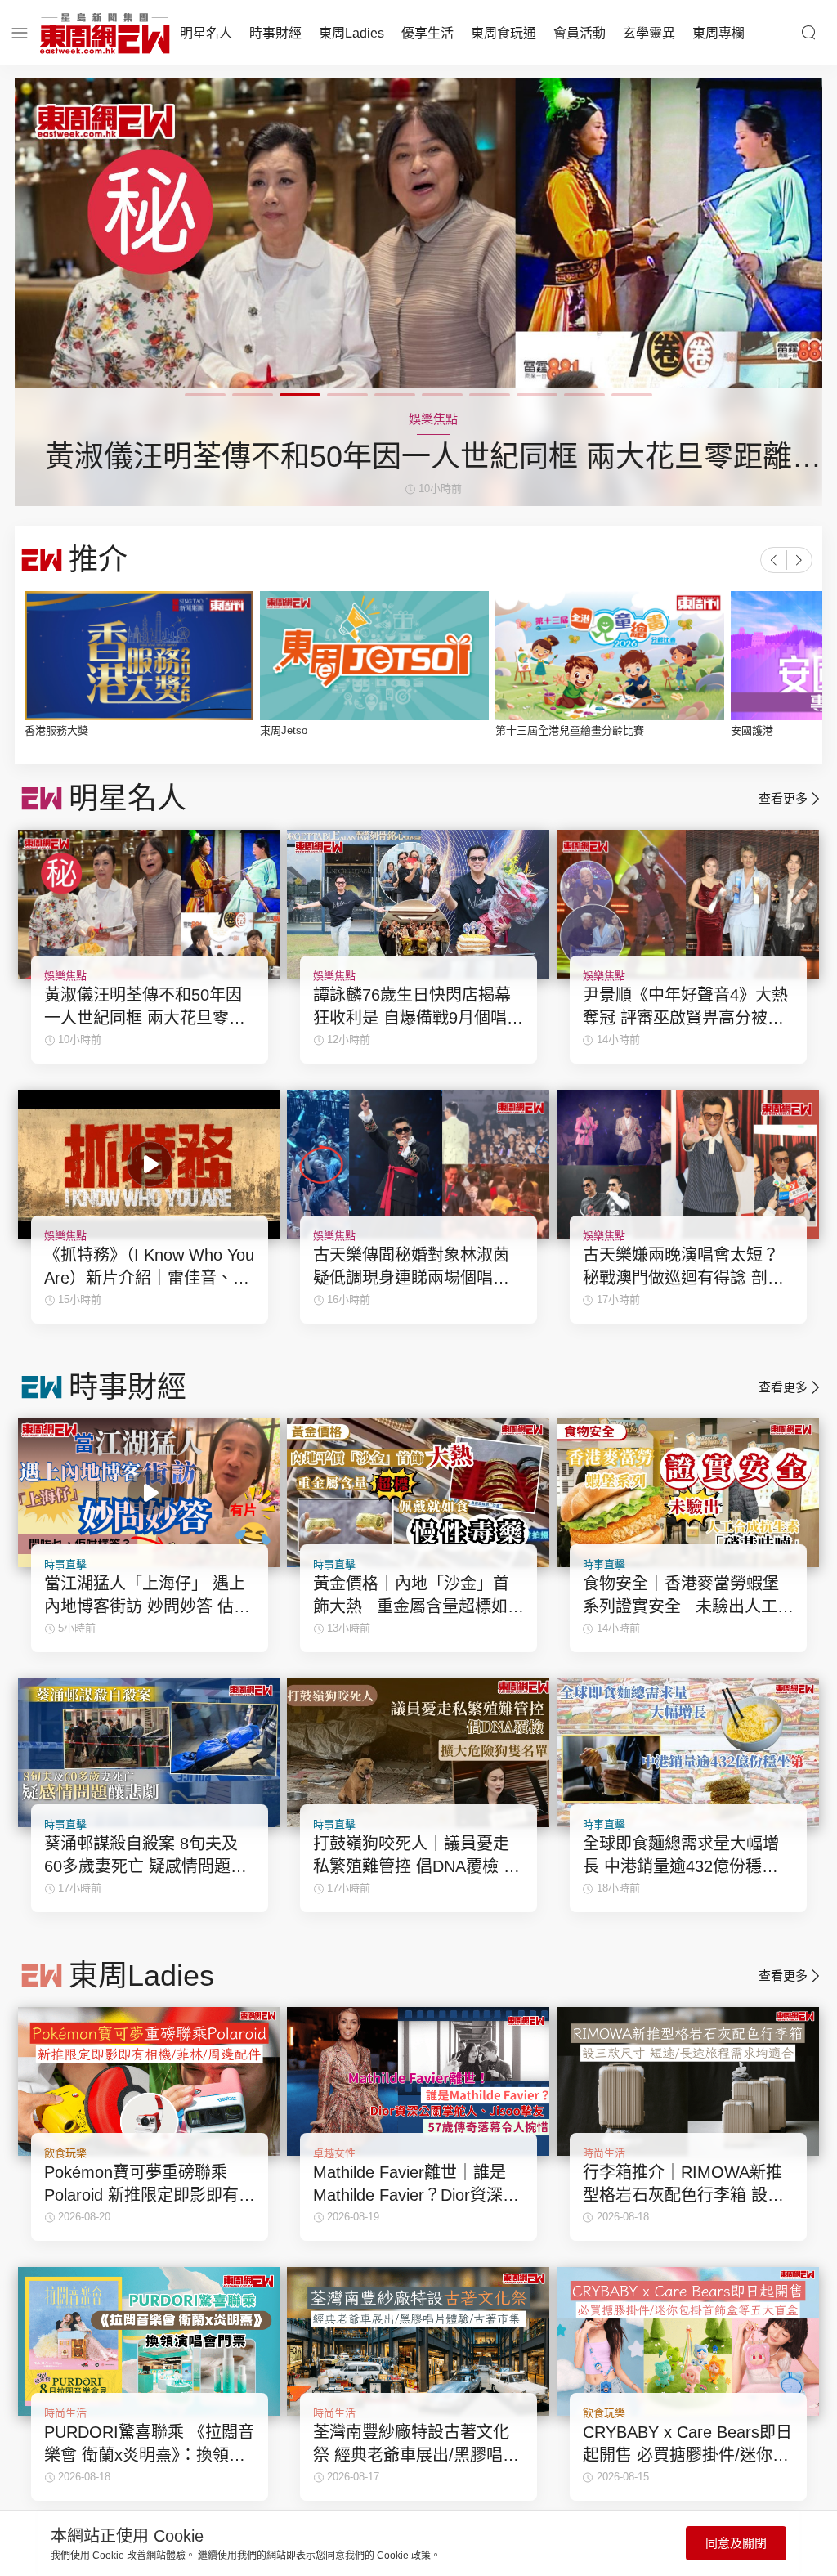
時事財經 (275, 33)
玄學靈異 (649, 33)
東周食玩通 (504, 33)
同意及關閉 (736, 2543)
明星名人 (206, 33)
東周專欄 (718, 33)
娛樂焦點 (65, 976)
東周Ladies (351, 33)
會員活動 (580, 33)
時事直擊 (65, 1564)
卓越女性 (334, 2153)
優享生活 (427, 33)
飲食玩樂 (65, 2153)
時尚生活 (604, 2153)
